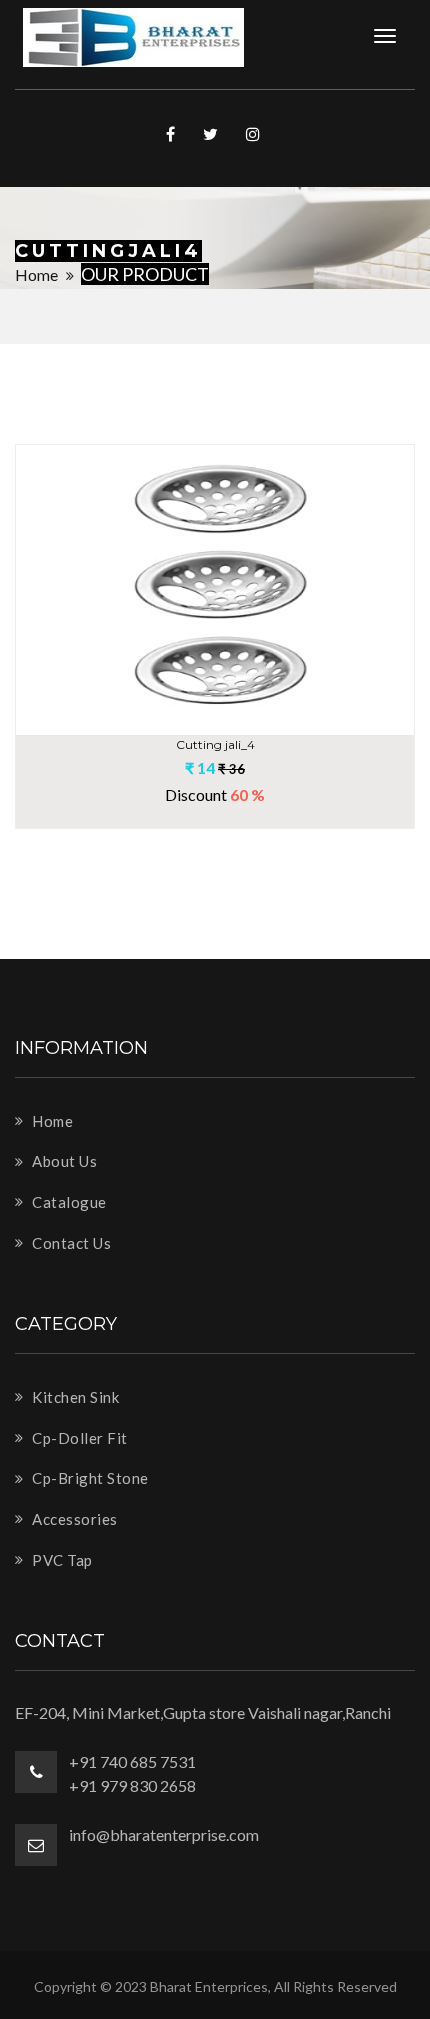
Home (36, 274)
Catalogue (68, 1202)
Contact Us (70, 1243)
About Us (63, 1161)
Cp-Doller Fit (78, 1438)
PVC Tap (61, 1560)
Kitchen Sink (74, 1397)
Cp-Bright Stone (89, 1478)
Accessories (73, 1519)
